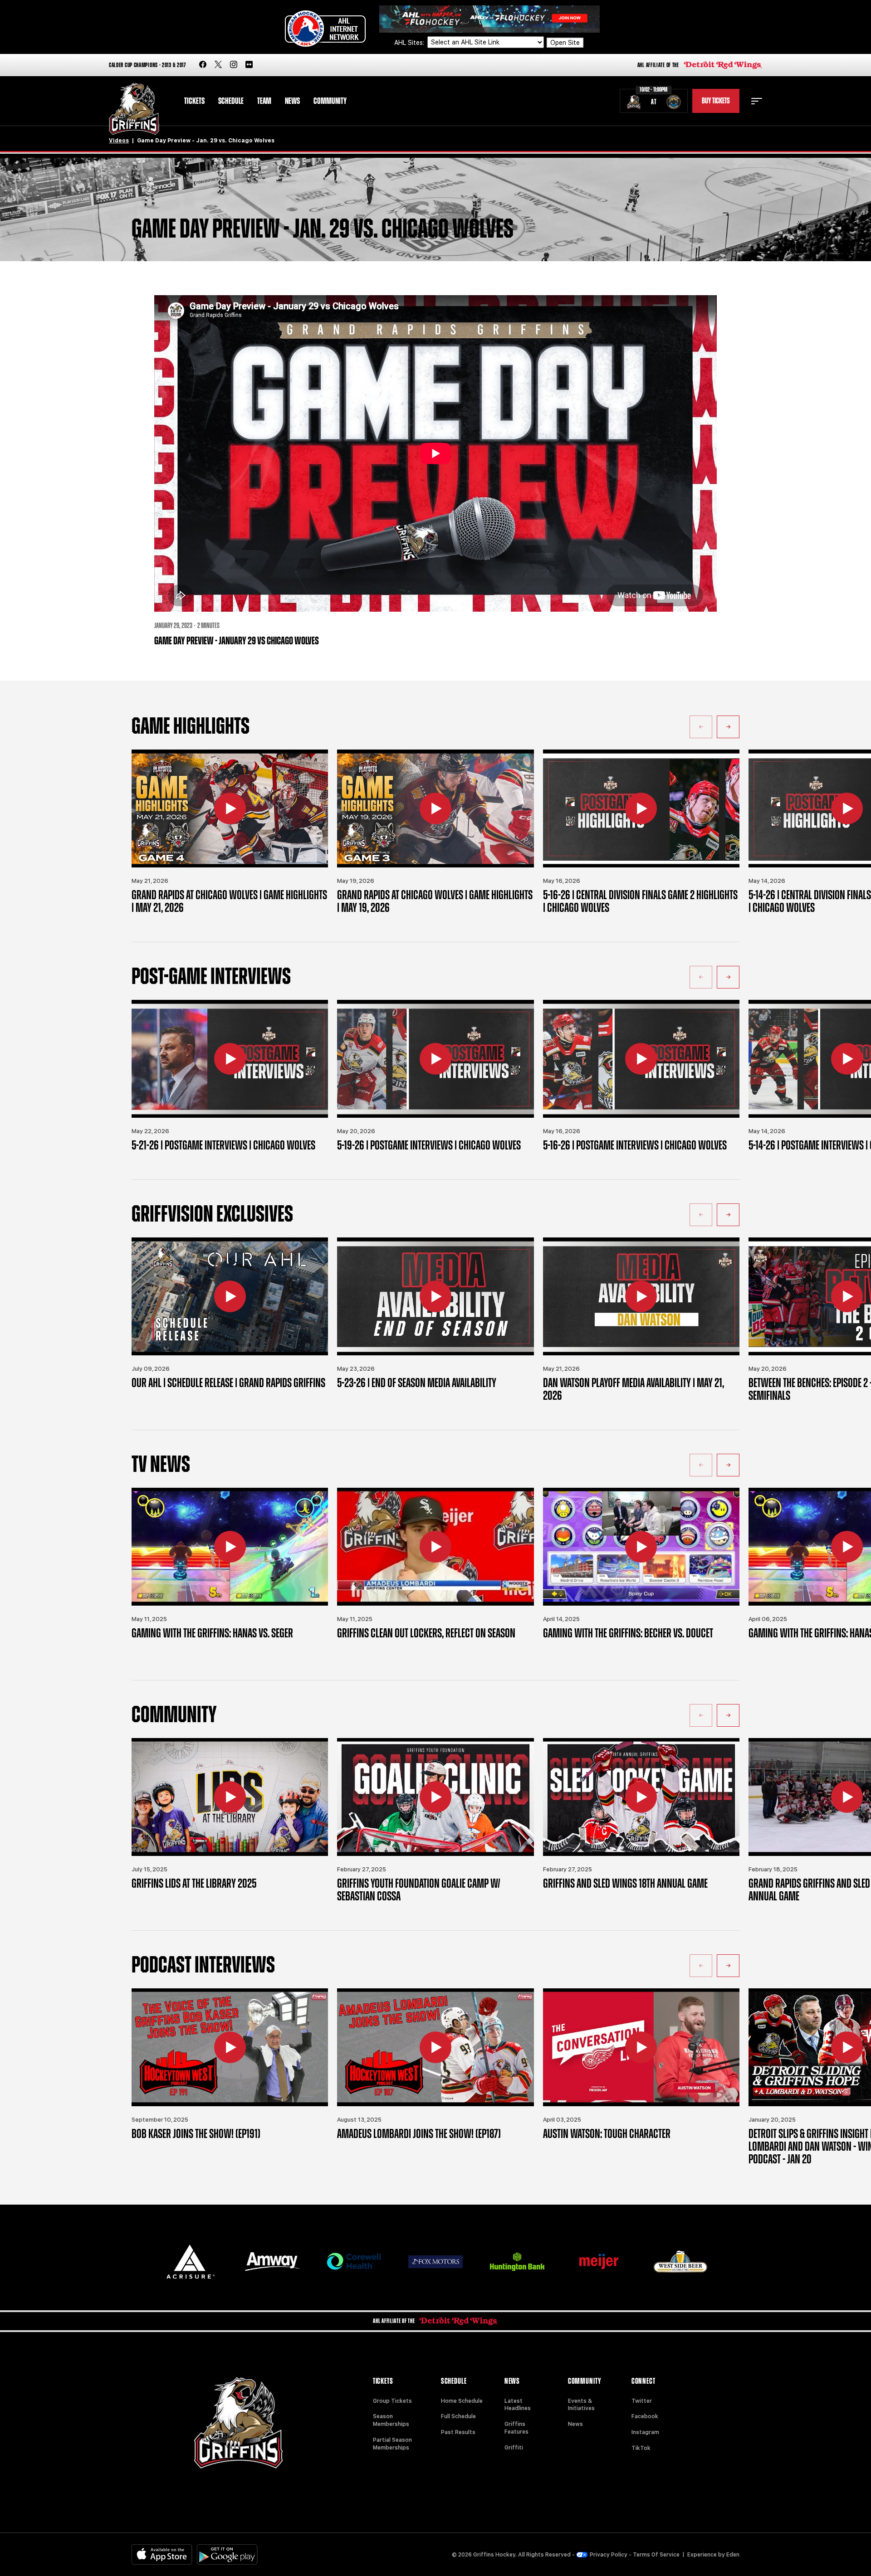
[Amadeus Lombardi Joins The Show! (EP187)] (435, 2047)
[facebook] (203, 65)
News (292, 101)
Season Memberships (391, 2420)
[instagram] (234, 65)
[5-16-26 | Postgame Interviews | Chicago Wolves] (641, 1059)
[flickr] (249, 65)
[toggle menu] (757, 101)
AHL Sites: (410, 43)
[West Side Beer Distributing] (680, 2262)
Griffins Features (516, 2428)
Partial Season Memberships (392, 2444)
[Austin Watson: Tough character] (641, 2047)
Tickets (194, 101)
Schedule (231, 101)
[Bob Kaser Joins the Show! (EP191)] (230, 2047)
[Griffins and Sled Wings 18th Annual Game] (641, 1797)
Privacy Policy (609, 2555)
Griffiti (514, 2448)
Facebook (645, 2416)
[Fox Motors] (435, 2262)
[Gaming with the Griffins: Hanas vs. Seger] (230, 1547)
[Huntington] (517, 2262)
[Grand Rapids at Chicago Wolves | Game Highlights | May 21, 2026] (230, 808)
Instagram (645, 2432)
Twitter (642, 2401)
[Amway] (272, 2262)
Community (330, 101)
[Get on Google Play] (227, 2554)
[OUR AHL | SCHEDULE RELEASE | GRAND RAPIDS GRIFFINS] (230, 1296)
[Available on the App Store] (162, 2554)
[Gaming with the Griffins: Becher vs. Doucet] (641, 1547)
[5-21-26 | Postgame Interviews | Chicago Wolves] (230, 1059)
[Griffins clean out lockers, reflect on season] (435, 1547)
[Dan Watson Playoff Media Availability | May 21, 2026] (641, 1296)
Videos (119, 141)
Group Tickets (392, 2401)
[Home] (134, 109)
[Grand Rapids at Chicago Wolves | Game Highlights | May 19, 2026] (435, 808)
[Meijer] (599, 2262)
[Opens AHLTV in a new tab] (489, 18)
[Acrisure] (191, 2262)
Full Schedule (458, 2416)
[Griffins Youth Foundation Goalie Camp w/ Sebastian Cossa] (435, 1797)
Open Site (565, 43)
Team (264, 101)
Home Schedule (462, 2401)
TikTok (641, 2448)
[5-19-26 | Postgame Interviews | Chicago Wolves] (435, 1059)
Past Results (458, 2432)
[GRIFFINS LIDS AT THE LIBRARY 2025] (230, 1797)
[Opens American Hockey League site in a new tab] (325, 29)
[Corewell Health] (354, 2262)
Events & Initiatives (581, 2405)
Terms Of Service (656, 2555)
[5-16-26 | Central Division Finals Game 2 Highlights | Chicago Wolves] (641, 808)
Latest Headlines (518, 2405)
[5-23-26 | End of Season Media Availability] (435, 1296)
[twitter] (218, 65)
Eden (733, 2555)
